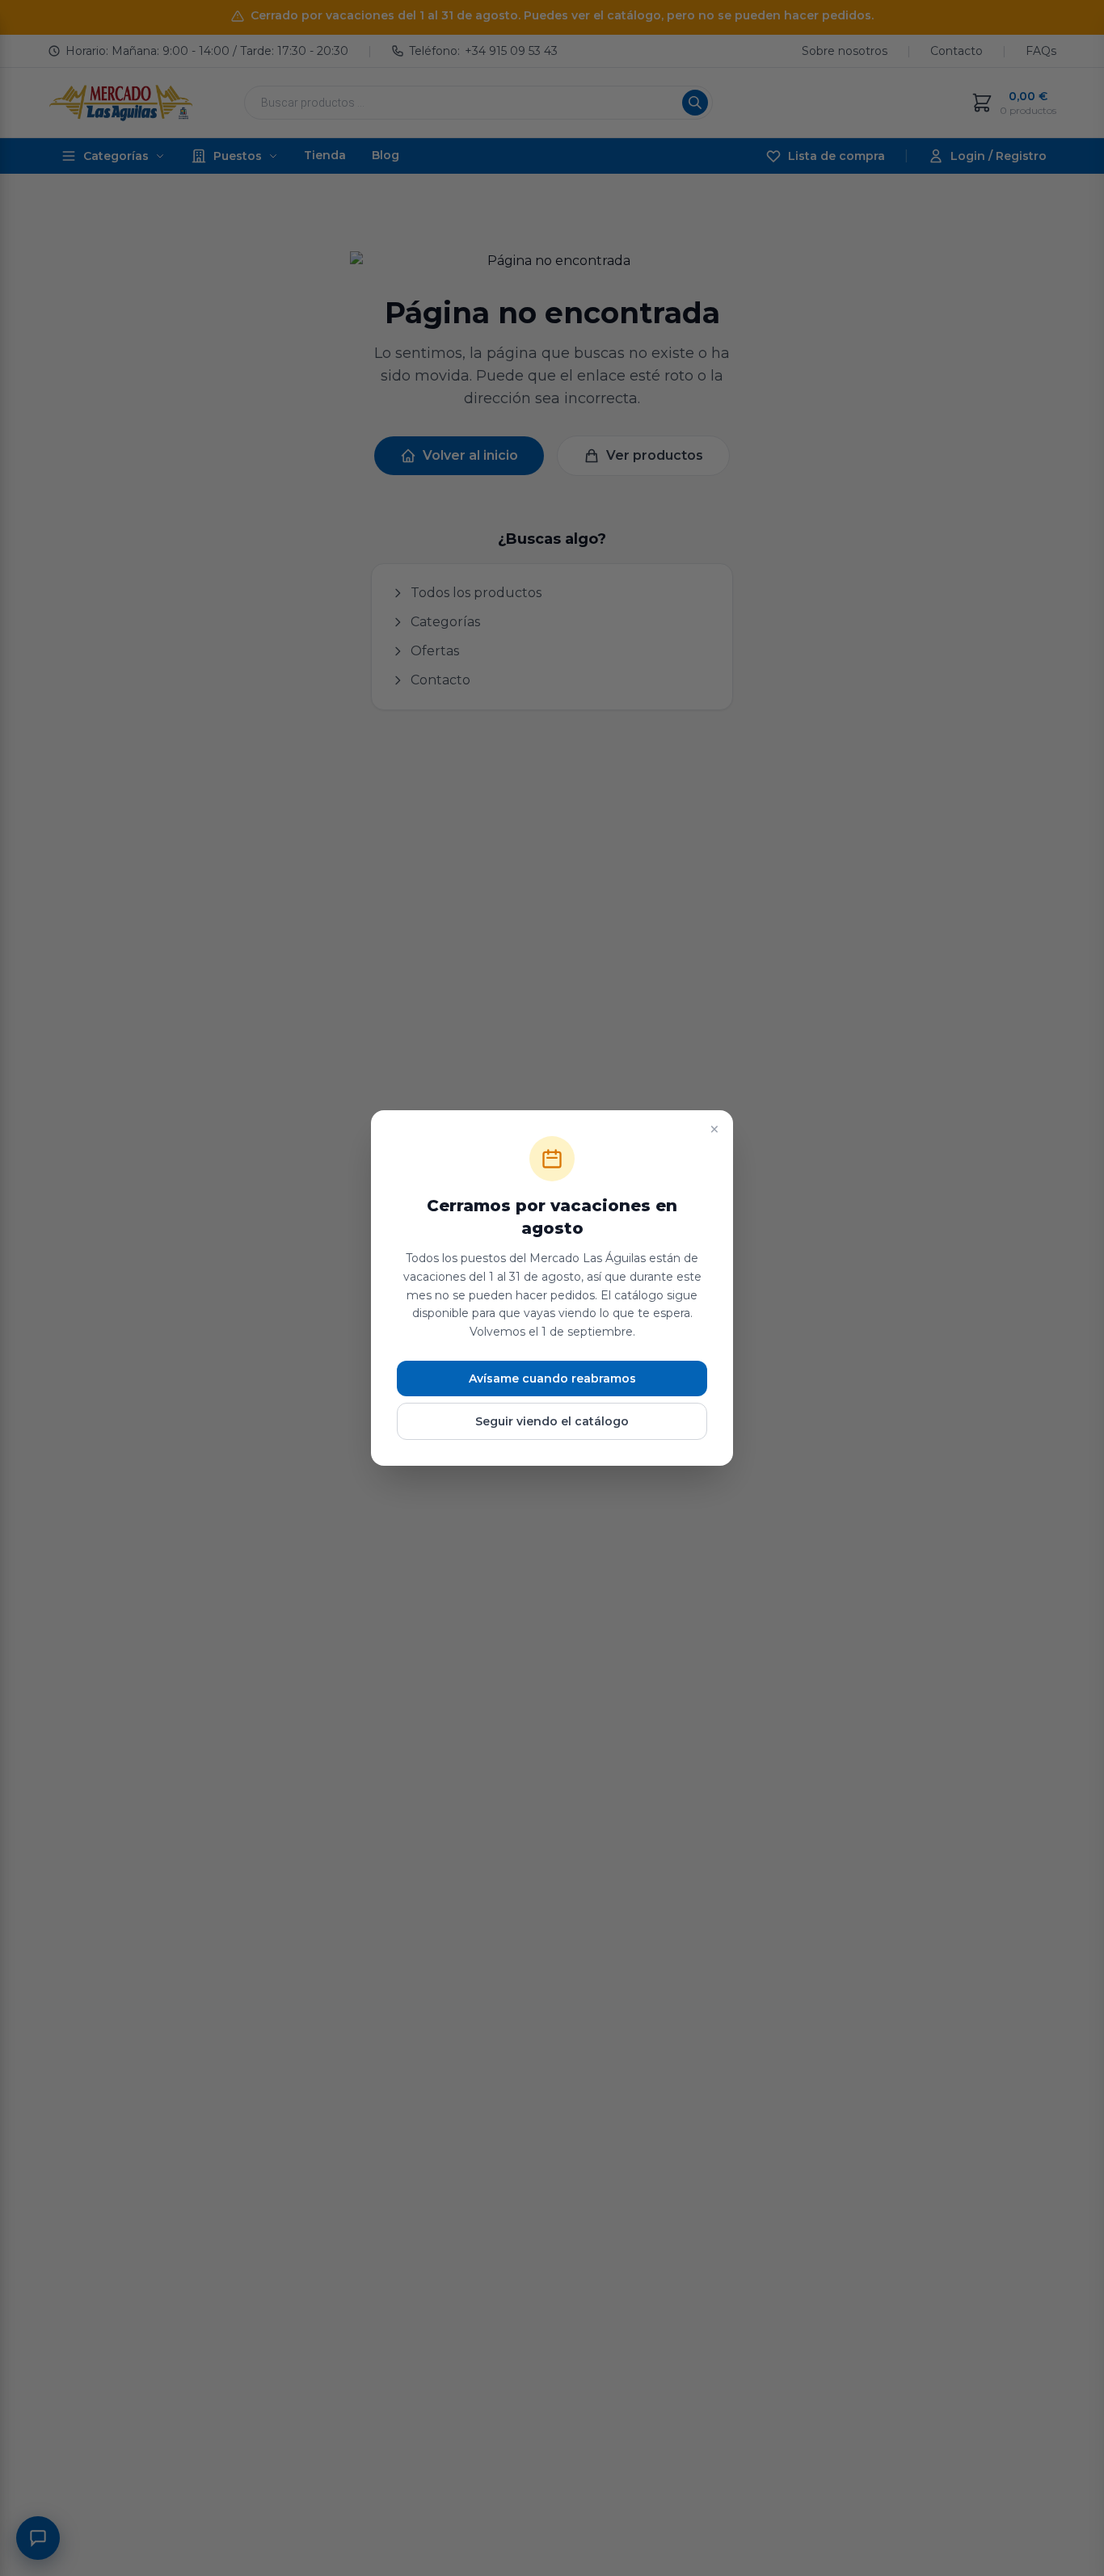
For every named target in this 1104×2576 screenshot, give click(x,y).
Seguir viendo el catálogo (552, 1421)
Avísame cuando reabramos (552, 1378)
